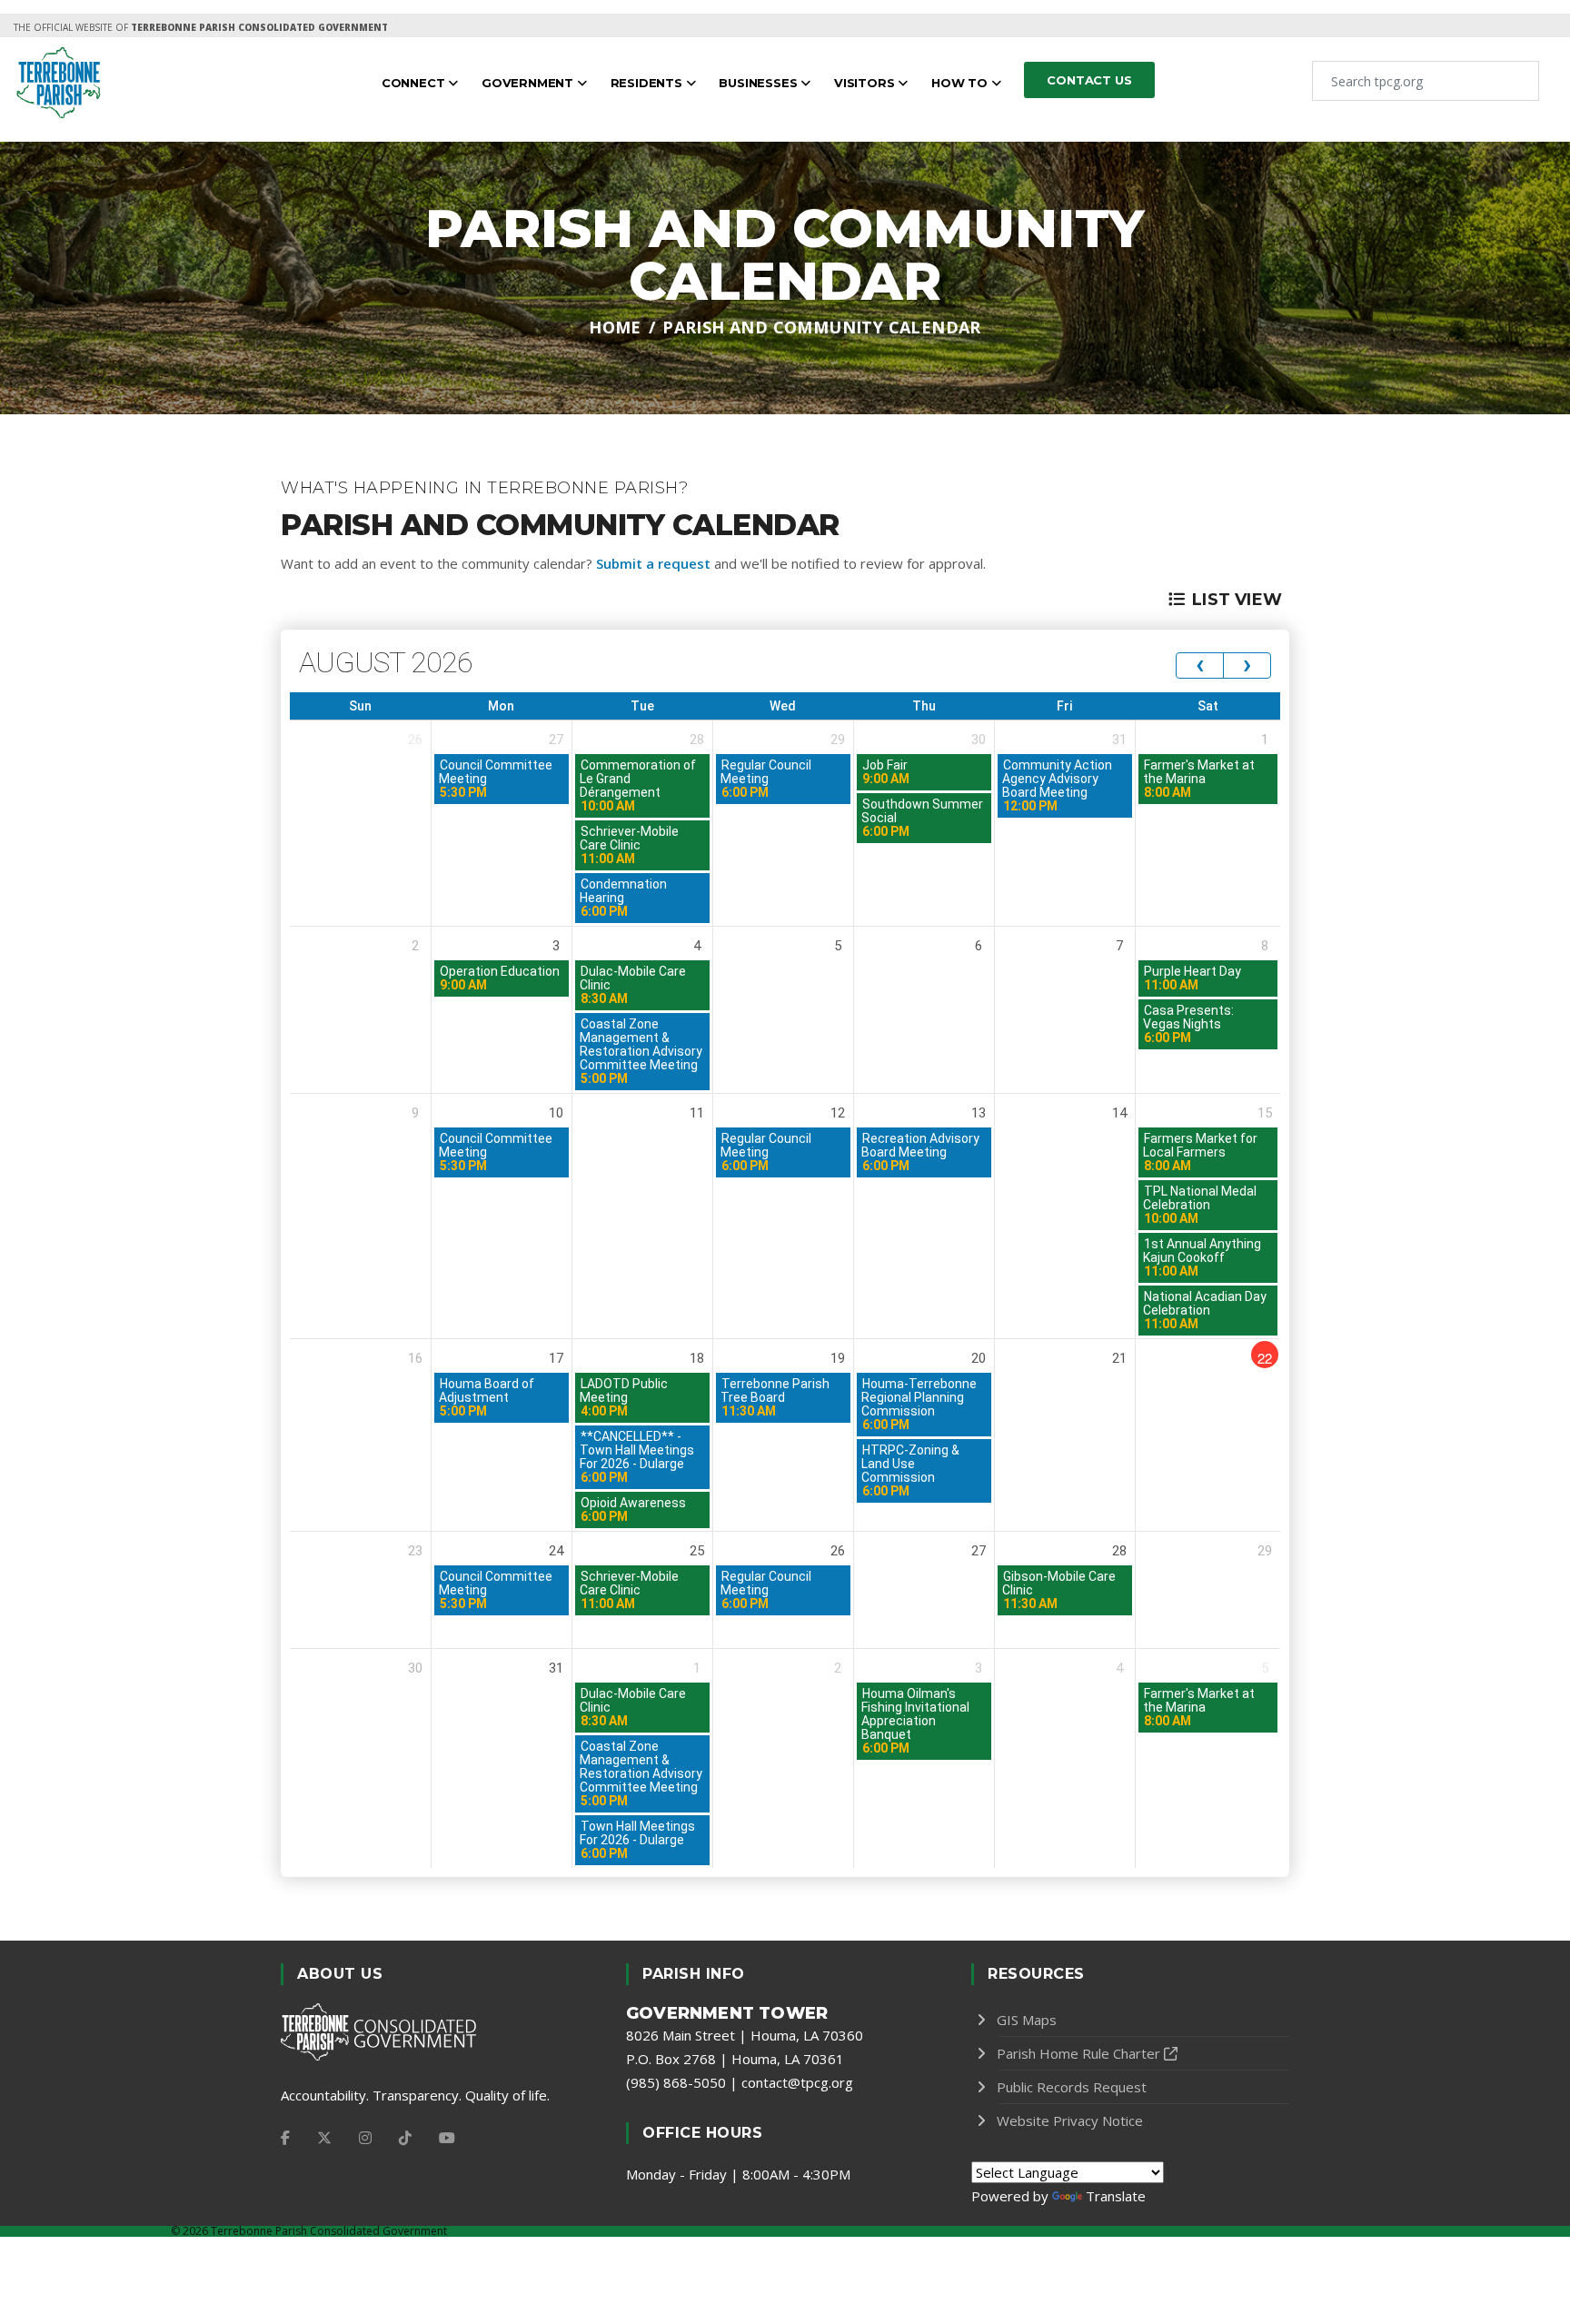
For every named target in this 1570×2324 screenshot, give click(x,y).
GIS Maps (1027, 2020)
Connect (415, 83)
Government (529, 83)
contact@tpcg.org (797, 2082)
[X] (324, 2138)
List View (1237, 600)
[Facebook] (285, 2138)
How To (961, 83)
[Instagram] (365, 2138)
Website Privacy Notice (1070, 2120)
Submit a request (653, 563)
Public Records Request (1072, 2087)
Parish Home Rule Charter (1078, 2053)
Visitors (866, 83)
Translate (1116, 2196)
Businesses (760, 83)
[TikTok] (405, 2138)
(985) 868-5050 (676, 2082)
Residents (648, 83)
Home (615, 327)
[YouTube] (447, 2138)
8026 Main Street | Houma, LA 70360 (745, 2035)
